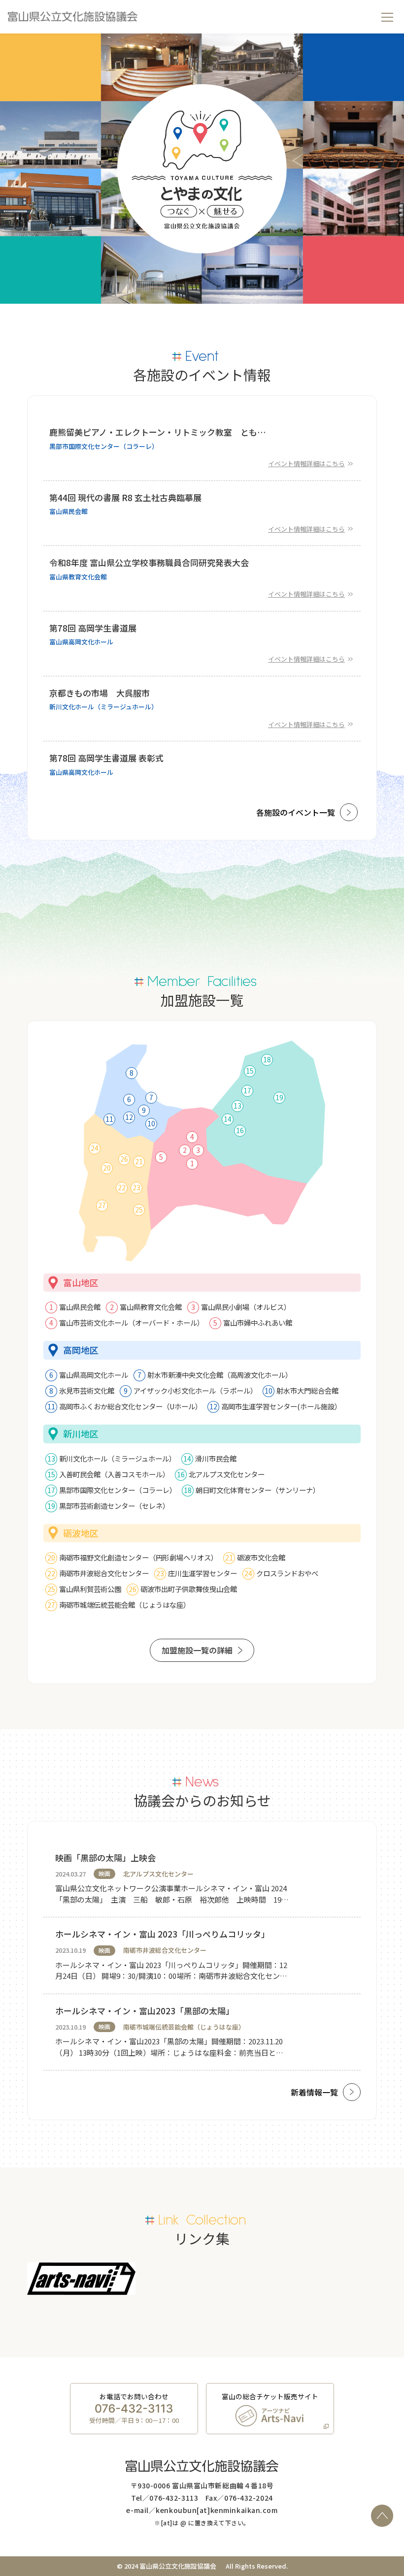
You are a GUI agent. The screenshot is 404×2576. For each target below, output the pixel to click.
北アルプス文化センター (158, 1874)
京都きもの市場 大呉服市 (100, 693)
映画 (104, 1873)
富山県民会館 (68, 511)
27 (102, 1205)
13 (237, 1106)
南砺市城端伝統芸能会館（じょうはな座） (184, 2027)
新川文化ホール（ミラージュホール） (103, 707)
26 (124, 1159)
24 (95, 1148)
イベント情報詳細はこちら (306, 463)
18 (267, 1059)
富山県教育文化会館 (78, 577)
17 (247, 1090)
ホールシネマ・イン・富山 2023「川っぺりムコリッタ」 (162, 1934)
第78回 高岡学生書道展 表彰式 (106, 758)
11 (109, 1119)
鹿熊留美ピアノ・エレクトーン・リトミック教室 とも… (158, 432)
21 (139, 1161)
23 (136, 1187)
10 (151, 1123)
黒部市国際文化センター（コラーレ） (104, 446)
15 (250, 1071)
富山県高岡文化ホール (81, 642)
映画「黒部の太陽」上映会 (105, 1858)
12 (129, 1117)
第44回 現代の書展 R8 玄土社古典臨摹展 (125, 498)
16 (240, 1130)
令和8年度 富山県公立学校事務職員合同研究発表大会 (149, 563)
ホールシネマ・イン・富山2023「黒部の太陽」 (145, 2011)
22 (122, 1187)
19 (279, 1097)
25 (139, 1209)
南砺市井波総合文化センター (165, 1950)
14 (228, 1119)
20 (107, 1168)
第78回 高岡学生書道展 (93, 628)
